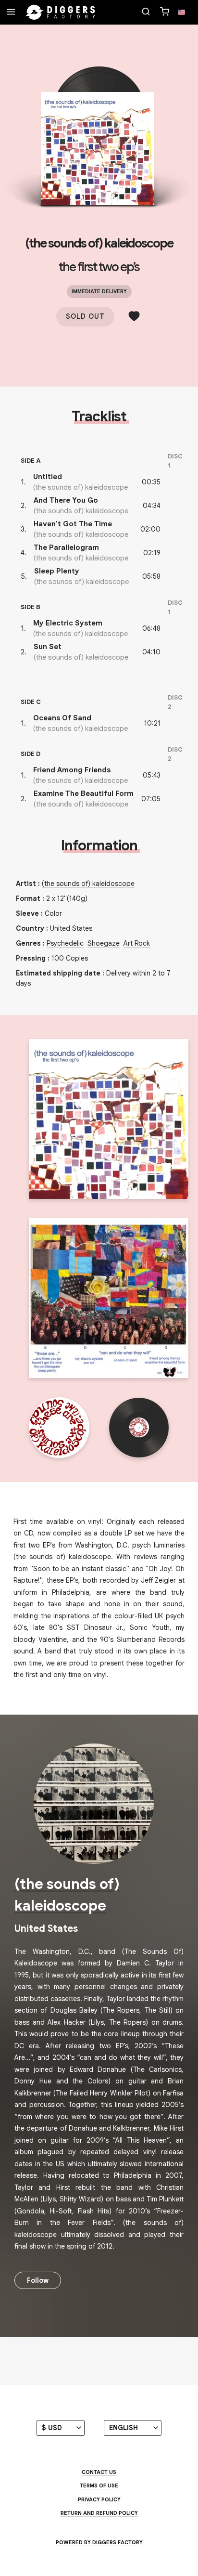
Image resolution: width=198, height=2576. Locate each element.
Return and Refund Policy (99, 2513)
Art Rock (137, 943)
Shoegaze (104, 943)
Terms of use (99, 2485)
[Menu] (11, 13)
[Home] (61, 13)
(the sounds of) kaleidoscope (99, 243)
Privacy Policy (99, 2499)
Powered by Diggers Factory (99, 2542)
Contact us (99, 2472)
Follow (38, 2280)
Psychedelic (65, 943)
